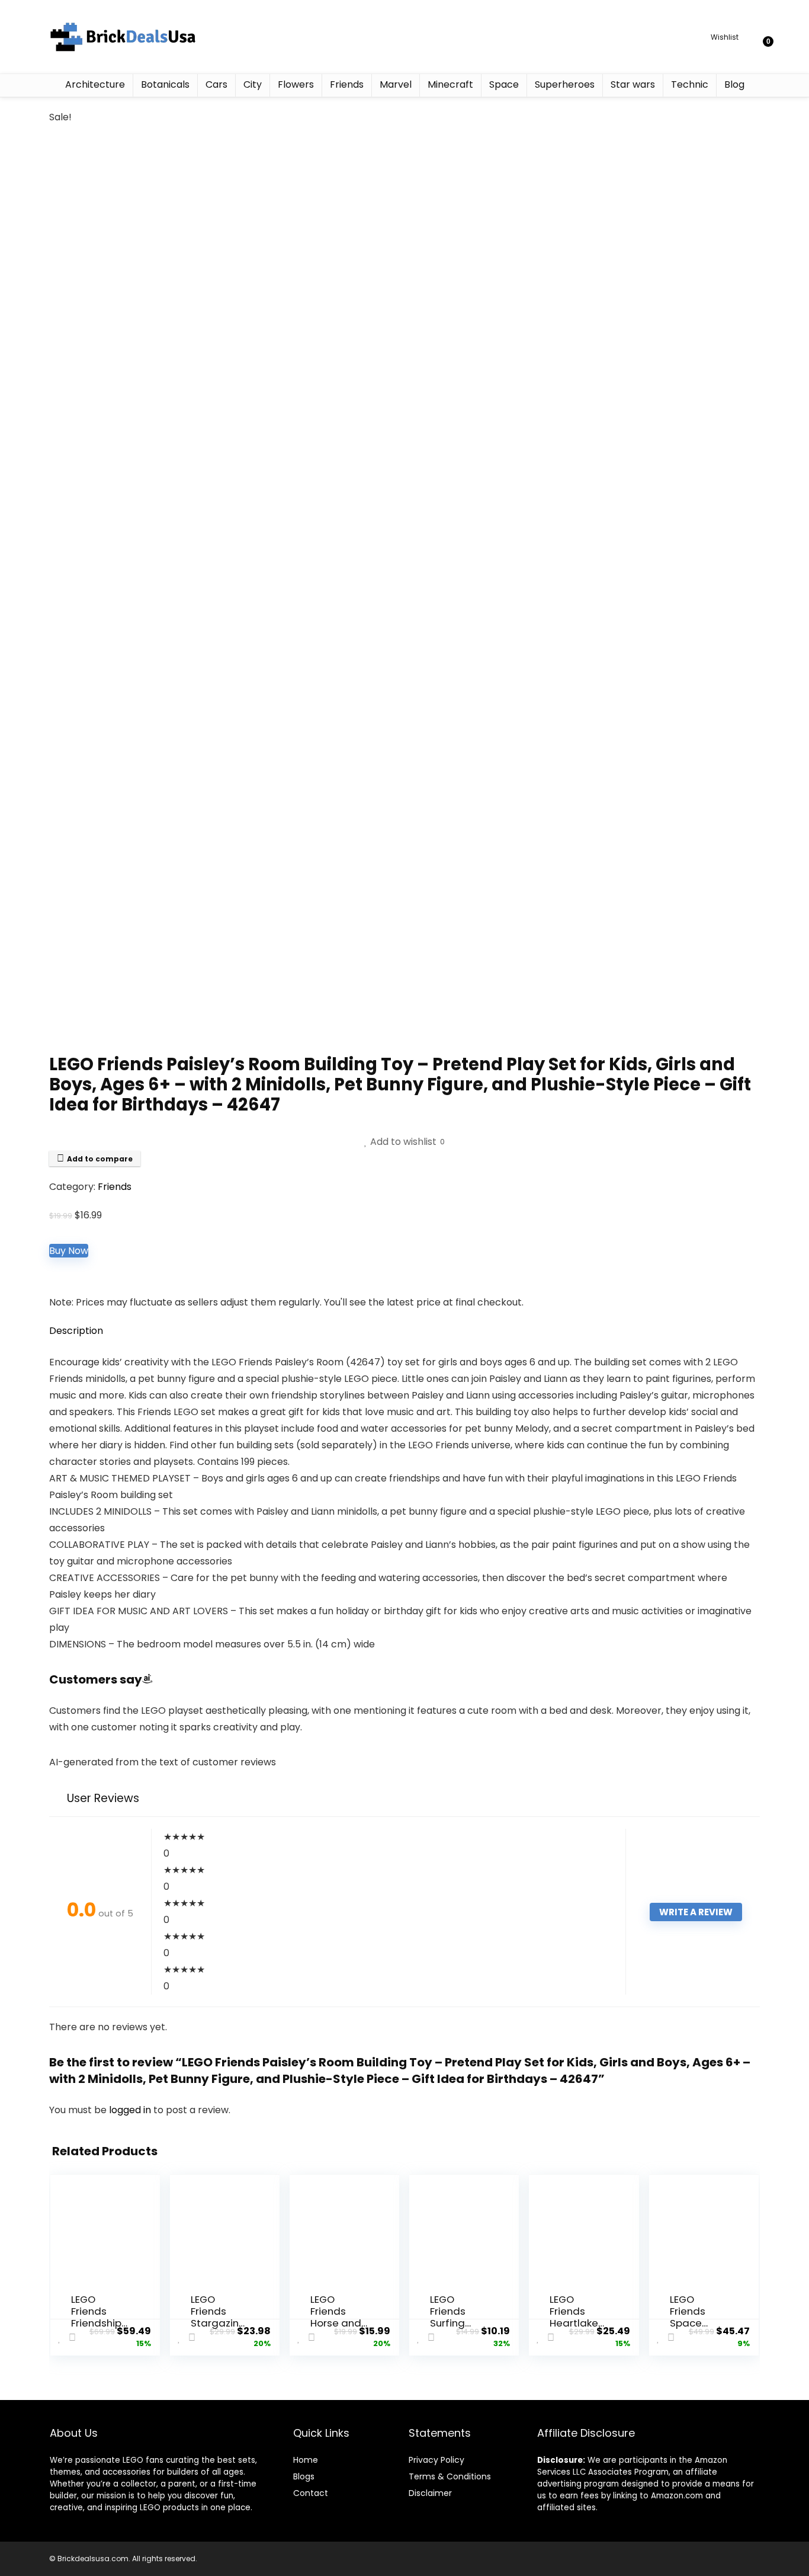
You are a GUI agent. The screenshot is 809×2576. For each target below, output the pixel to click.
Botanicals (165, 84)
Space (504, 84)
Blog (734, 84)
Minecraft (450, 84)
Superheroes (565, 84)
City (253, 84)
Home (306, 2460)
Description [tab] (76, 1331)
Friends (347, 84)
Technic (690, 84)
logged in (131, 2110)
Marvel (396, 84)
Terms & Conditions (450, 2476)
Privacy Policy (436, 2460)
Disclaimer (430, 2493)
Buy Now (69, 1251)
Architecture (95, 84)
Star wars (633, 84)
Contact (311, 2493)
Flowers (296, 84)
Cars (216, 84)
